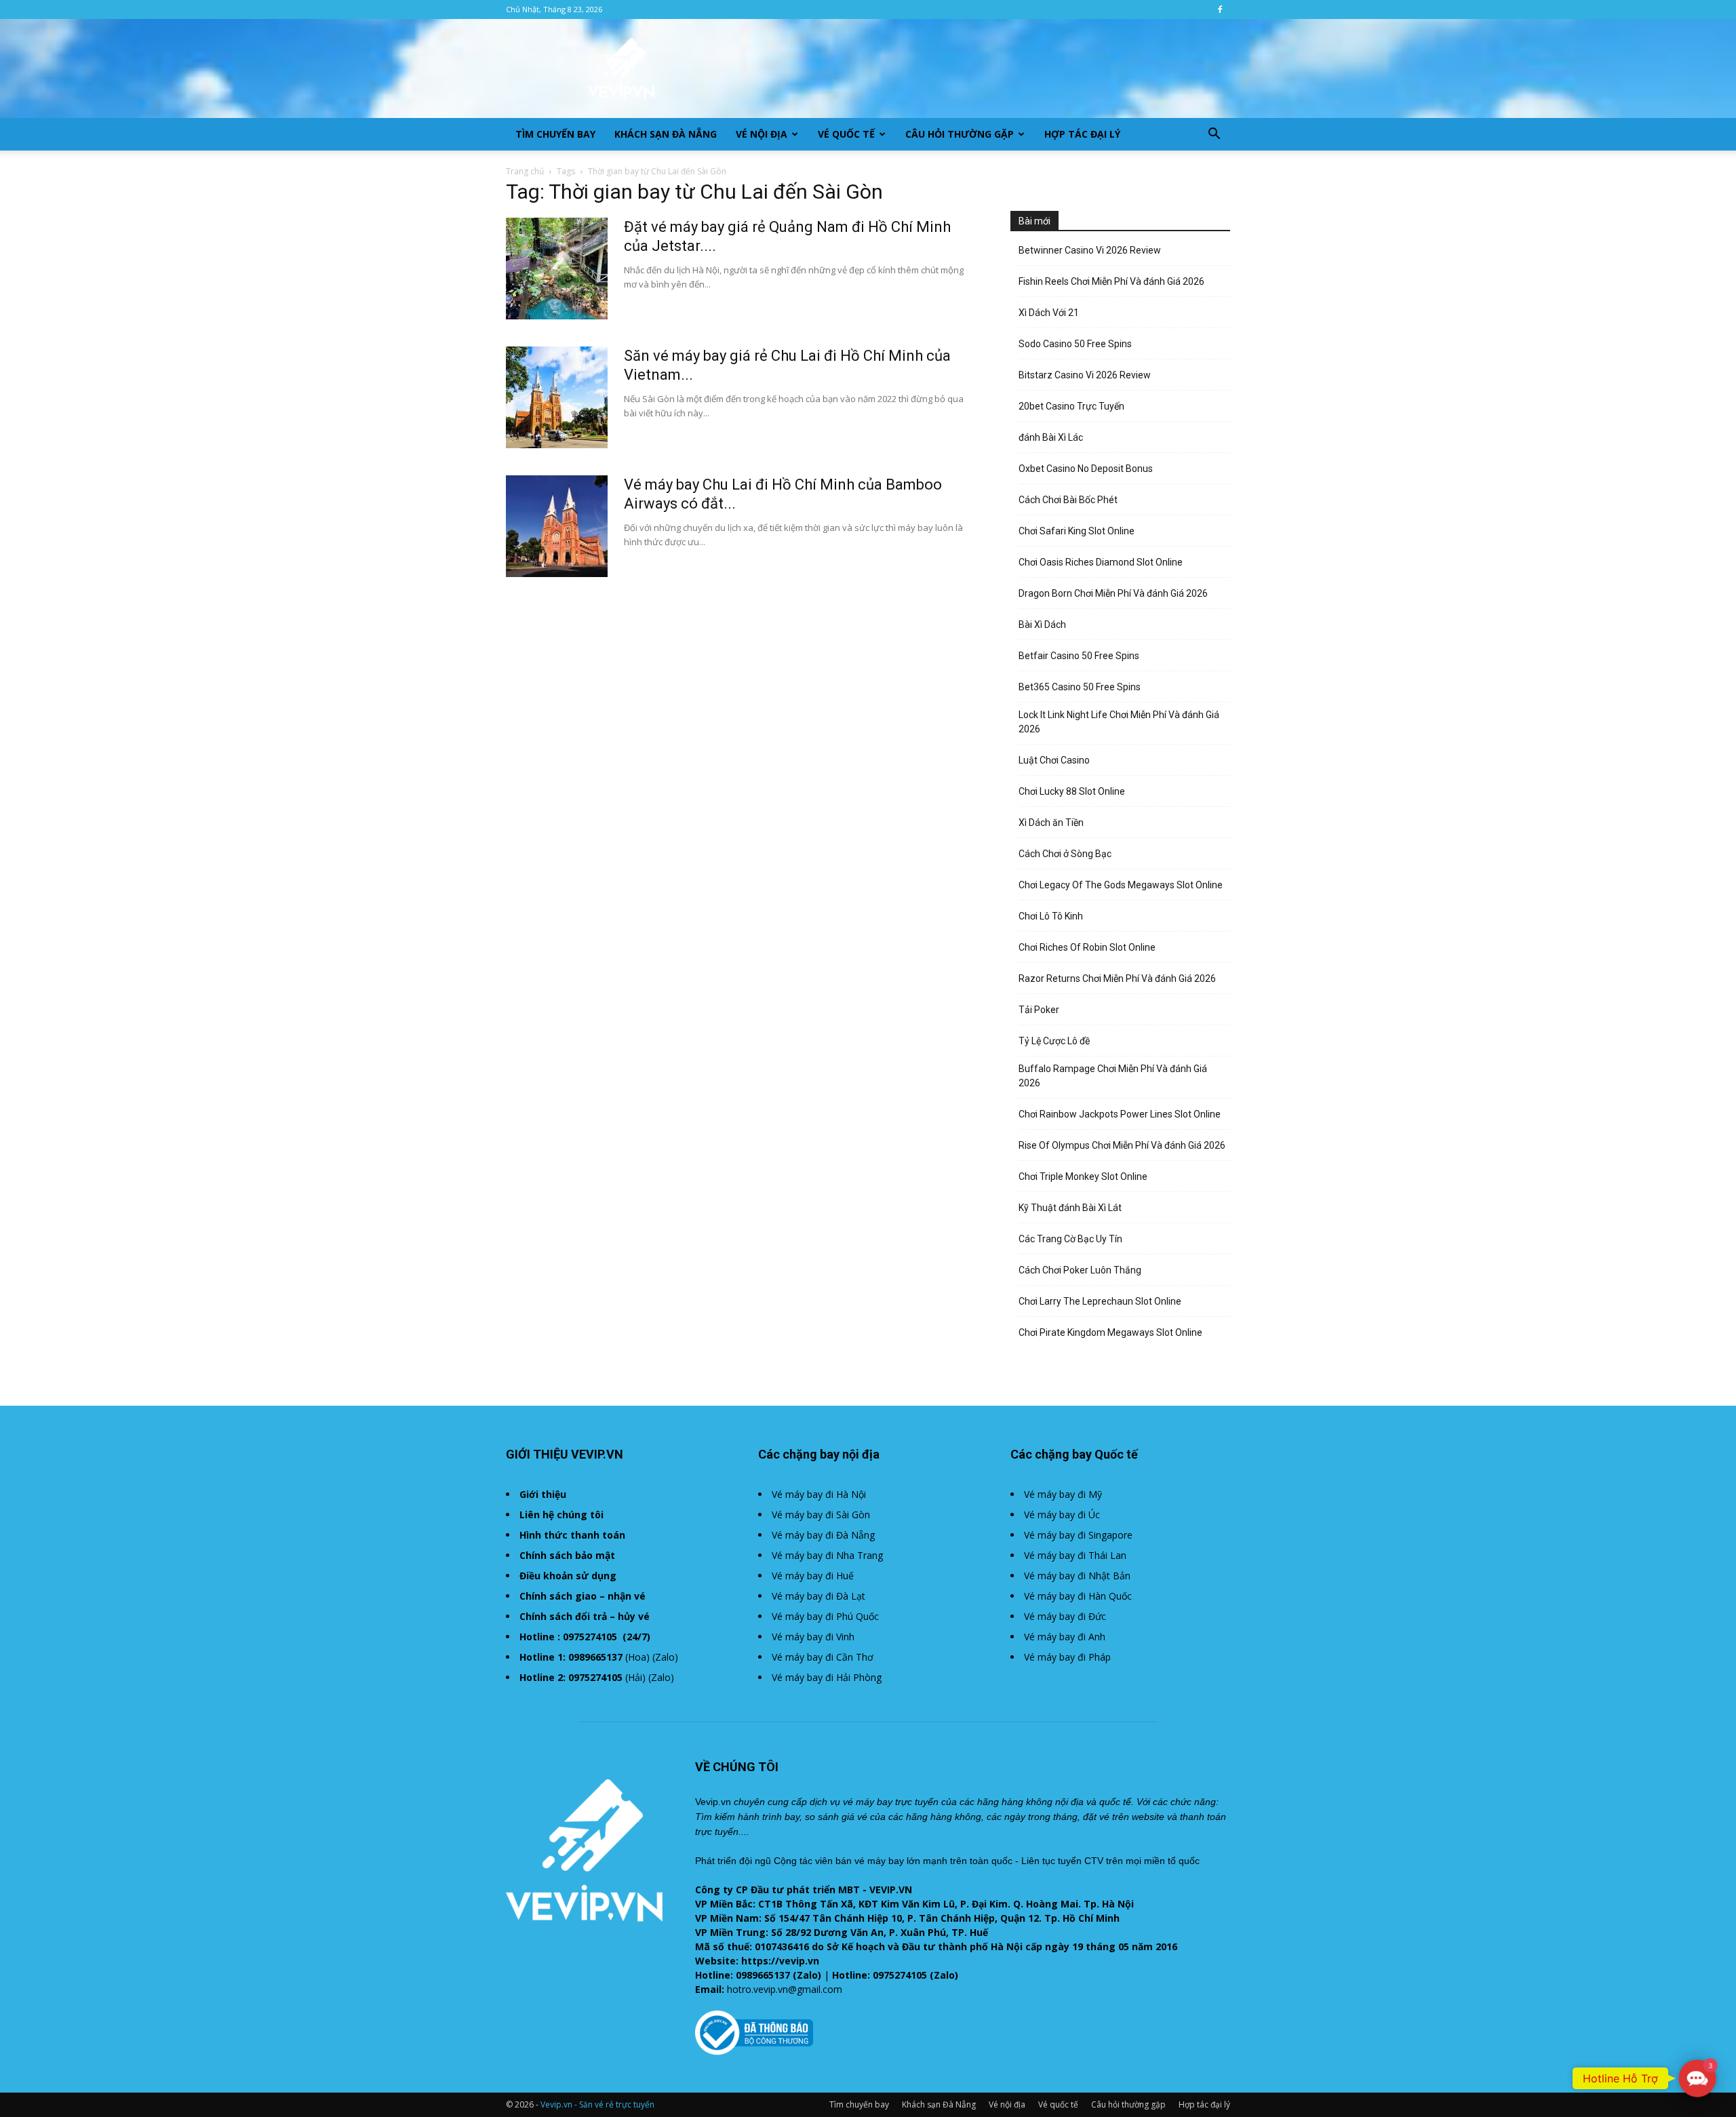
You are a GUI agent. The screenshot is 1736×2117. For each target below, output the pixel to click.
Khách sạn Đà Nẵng (666, 134)
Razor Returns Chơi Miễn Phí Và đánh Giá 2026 (1117, 978)
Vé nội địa (762, 134)
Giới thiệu (543, 1494)
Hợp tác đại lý (1082, 134)
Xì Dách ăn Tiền (1051, 823)
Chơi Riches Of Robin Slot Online (1087, 947)
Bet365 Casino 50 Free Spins (1080, 687)
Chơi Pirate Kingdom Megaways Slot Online (1110, 1332)
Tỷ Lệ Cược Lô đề (1054, 1041)
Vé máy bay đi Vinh (813, 1637)
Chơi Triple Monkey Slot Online (1083, 1176)
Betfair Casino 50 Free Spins (1079, 656)
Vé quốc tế (846, 134)
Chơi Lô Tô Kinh (1051, 916)
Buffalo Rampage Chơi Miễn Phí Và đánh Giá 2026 (1113, 1076)
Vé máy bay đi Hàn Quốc (1078, 1596)
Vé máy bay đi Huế (813, 1576)
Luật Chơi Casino (1054, 760)
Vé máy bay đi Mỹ (1063, 1494)
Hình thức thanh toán (572, 1535)
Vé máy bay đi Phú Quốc (825, 1616)
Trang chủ (525, 171)
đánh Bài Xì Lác (1051, 437)
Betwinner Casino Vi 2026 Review (1090, 250)
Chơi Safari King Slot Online (1077, 531)
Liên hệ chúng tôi (561, 1515)
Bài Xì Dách (1042, 625)
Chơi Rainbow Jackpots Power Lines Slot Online (1120, 1114)
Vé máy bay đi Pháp (1067, 1657)
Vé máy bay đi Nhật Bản (1077, 1576)
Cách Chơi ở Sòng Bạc (1065, 854)
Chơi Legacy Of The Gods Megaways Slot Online (1121, 885)
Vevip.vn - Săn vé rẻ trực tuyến (597, 2104)
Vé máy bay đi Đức (1065, 1616)
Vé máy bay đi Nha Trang (827, 1555)
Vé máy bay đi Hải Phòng (827, 1677)
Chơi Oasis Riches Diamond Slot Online (1101, 562)
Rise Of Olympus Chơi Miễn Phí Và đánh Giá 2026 (1122, 1145)
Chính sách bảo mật (567, 1555)
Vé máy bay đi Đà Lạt (818, 1596)
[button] (1214, 135)
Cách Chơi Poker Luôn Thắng (1080, 1270)
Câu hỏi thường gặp (960, 134)
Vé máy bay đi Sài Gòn (821, 1515)
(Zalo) (665, 1657)
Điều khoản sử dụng (568, 1576)
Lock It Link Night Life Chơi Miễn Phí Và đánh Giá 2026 (1119, 722)
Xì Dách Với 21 (1049, 313)
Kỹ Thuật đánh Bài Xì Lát (1070, 1208)
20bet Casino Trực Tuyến (1071, 406)
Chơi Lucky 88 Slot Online (1072, 791)
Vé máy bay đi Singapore (1078, 1535)
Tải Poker (1039, 1010)
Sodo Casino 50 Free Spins (1075, 344)
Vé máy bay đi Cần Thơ (823, 1657)
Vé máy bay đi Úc (1062, 1515)
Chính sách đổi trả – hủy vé (585, 1616)
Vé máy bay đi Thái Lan (1075, 1555)
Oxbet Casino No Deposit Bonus (1086, 469)
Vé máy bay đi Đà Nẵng (823, 1535)
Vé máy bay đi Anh (1065, 1637)
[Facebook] (1220, 9)
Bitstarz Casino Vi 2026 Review (1085, 375)
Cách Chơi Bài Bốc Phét (1068, 500)
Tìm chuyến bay (555, 134)
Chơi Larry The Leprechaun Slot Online (1100, 1301)
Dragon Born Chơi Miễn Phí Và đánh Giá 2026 (1113, 593)
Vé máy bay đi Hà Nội (819, 1494)
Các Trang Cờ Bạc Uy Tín (1070, 1239)
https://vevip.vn (780, 1961)
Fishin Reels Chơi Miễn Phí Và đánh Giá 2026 (1111, 281)
